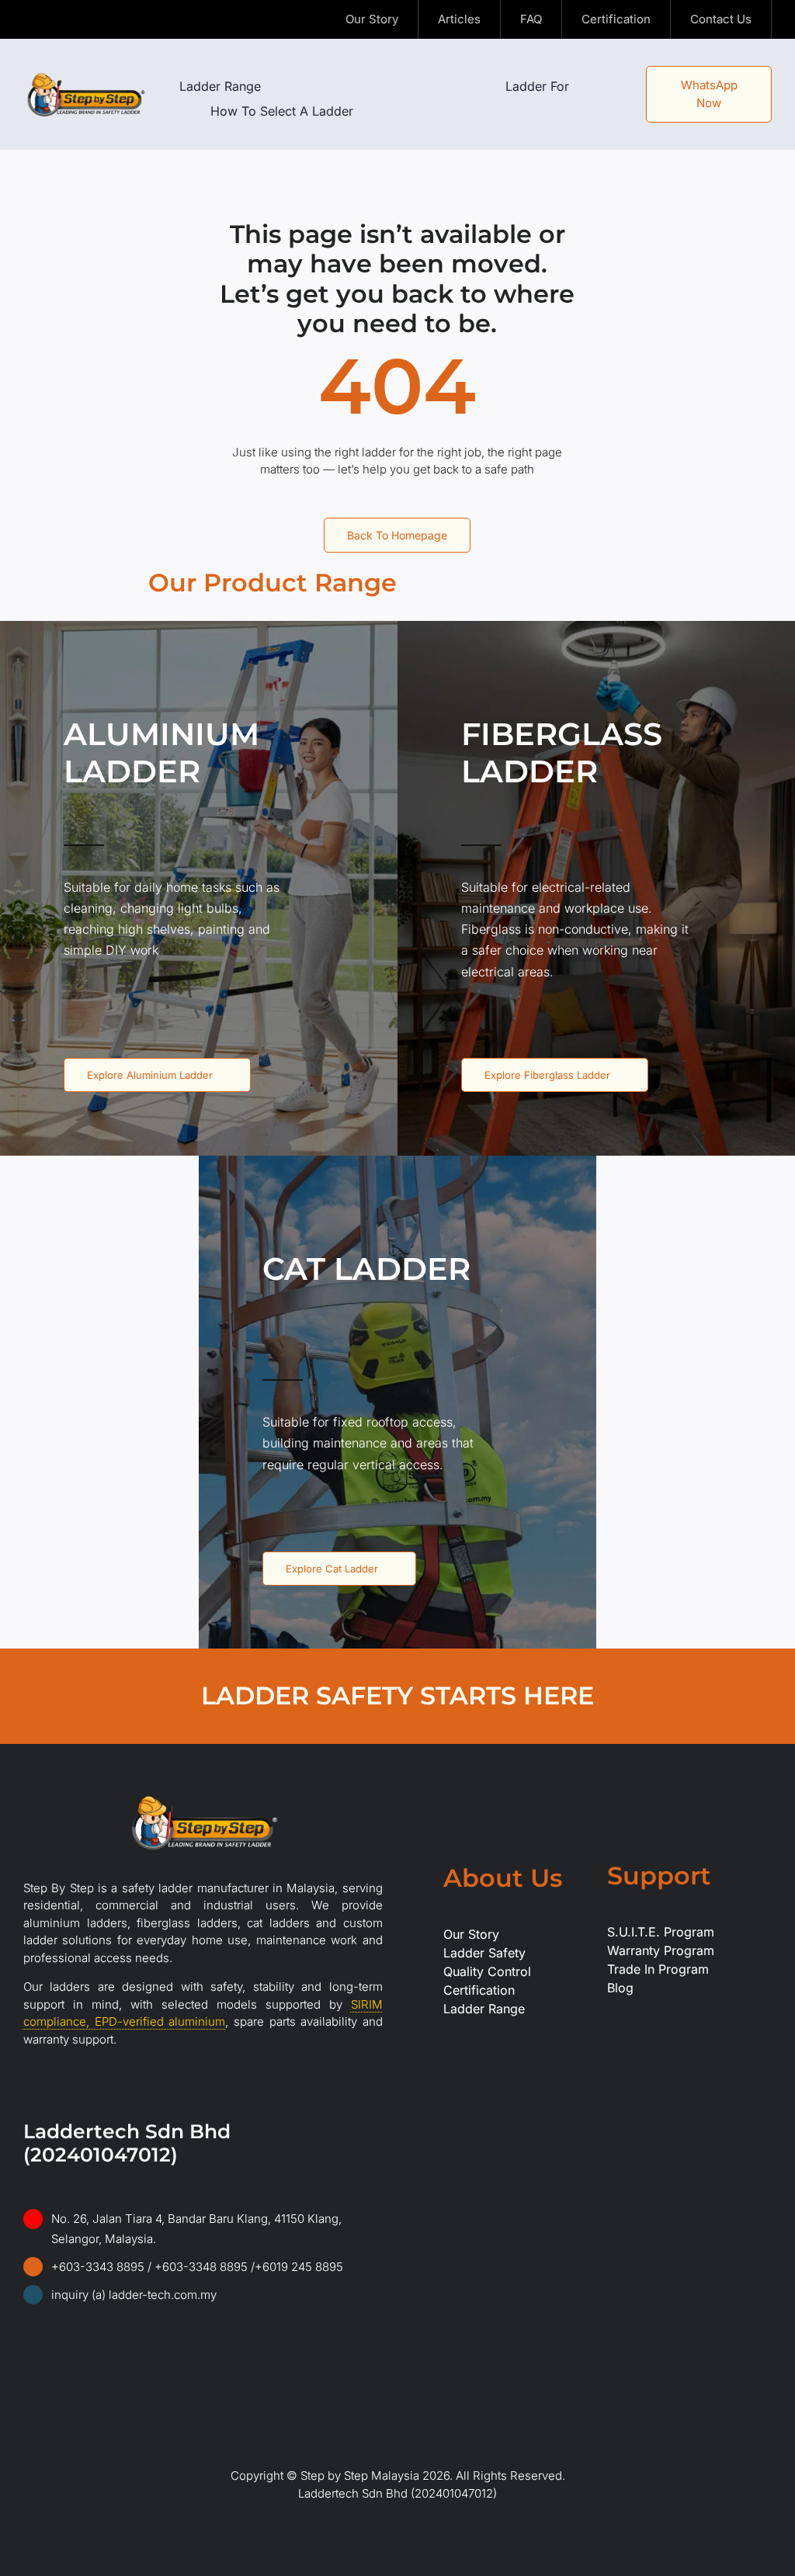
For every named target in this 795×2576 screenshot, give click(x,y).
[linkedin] (102, 19)
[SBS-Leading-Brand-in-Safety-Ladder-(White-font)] (203, 1796)
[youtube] (78, 19)
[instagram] (53, 19)
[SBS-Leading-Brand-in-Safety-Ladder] (86, 75)
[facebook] (28, 19)
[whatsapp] (127, 2315)
